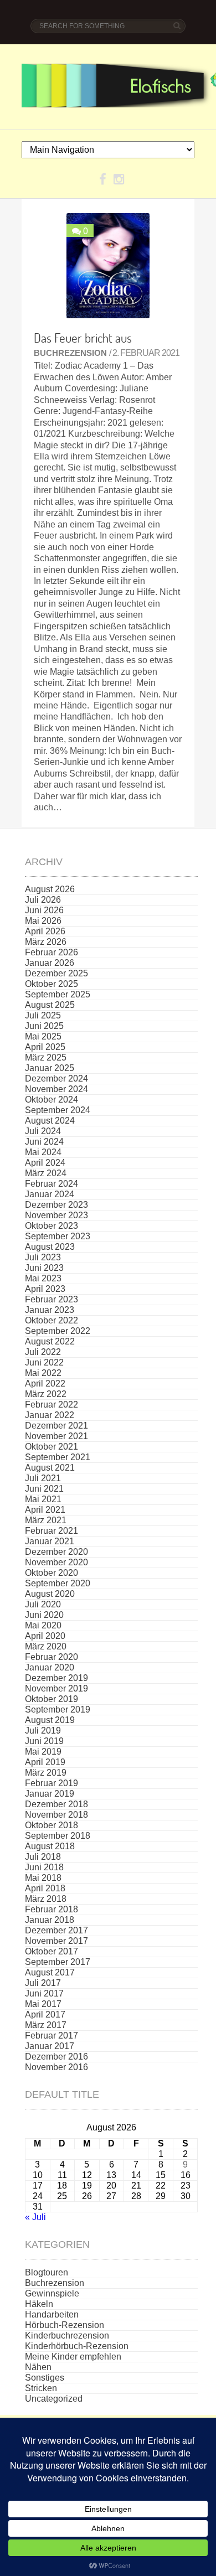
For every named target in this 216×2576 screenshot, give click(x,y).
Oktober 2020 (52, 1573)
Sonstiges (45, 2378)
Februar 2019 (52, 1783)
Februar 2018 (52, 1909)
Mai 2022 (43, 1373)
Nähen (38, 2367)
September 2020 (58, 1583)
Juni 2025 (44, 1026)
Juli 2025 (43, 1015)
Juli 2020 (43, 1604)
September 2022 (58, 1331)
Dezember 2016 (56, 2057)
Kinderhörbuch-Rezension (77, 2346)
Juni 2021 (44, 1489)
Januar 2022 (50, 1415)
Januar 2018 (50, 1920)
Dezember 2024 (56, 1078)
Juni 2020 (44, 1615)
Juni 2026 (44, 910)
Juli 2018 (43, 1857)
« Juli (35, 2217)
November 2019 (56, 1688)
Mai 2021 (43, 1499)
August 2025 (50, 1005)
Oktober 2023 (52, 1226)
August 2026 (50, 889)
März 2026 (46, 942)
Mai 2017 (43, 2004)
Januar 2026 (50, 963)
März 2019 (46, 1773)
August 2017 (50, 1972)
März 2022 (46, 1394)
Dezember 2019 (56, 1678)
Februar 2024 (52, 1184)
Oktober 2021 (52, 1447)
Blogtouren (47, 2272)
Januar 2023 (50, 1310)
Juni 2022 (44, 1362)
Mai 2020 (43, 1625)
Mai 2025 (43, 1036)
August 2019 (50, 1720)
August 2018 (50, 1846)
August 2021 (50, 1468)
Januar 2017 (50, 2046)
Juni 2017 (44, 1993)
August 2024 (50, 1121)
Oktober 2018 (52, 1825)
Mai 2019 (43, 1752)
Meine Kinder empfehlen (73, 2357)
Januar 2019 (50, 1794)
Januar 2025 (50, 1068)
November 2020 (56, 1562)
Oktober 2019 (52, 1699)
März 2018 (46, 1899)
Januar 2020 (50, 1667)
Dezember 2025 (56, 973)
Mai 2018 (43, 1878)
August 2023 (50, 1247)
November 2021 (56, 1436)
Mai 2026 (43, 921)
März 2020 (46, 1646)
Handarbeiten (52, 2314)
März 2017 (46, 2025)
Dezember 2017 (56, 1930)
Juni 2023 (44, 1268)
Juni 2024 (44, 1142)
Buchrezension (70, 353)
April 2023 (45, 1289)
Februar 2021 (52, 1531)
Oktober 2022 (52, 1320)
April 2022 (45, 1383)
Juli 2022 (43, 1352)
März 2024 (46, 1173)
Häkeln (39, 2304)
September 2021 (58, 1457)
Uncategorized (54, 2399)
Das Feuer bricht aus (83, 338)
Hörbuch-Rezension (65, 2325)
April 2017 (45, 2014)
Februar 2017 (52, 2036)
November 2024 (56, 1089)
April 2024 (45, 1163)
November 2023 (56, 1215)
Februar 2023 (52, 1299)
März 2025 (46, 1057)
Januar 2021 (50, 1541)
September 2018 (58, 1836)
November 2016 (56, 2067)
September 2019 (58, 1709)
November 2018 (56, 1815)
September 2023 (58, 1236)
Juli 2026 (43, 900)
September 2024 (58, 1110)
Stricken (41, 2388)
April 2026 (45, 931)
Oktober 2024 (52, 1100)
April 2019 (45, 1762)
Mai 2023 (43, 1278)
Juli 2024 (43, 1131)
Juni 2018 (44, 1867)
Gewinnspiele (52, 2293)
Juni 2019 (44, 1741)
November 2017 (56, 1941)
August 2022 (50, 1341)
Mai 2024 (43, 1152)
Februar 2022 (52, 1405)
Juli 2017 (43, 1983)
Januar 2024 (50, 1194)
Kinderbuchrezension (67, 2336)
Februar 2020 (52, 1657)
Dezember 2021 (56, 1426)
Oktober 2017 (52, 1951)
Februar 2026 (52, 952)
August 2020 (50, 1594)
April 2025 (45, 1047)
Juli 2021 (43, 1478)
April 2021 (45, 1510)
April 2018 (45, 1888)
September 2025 (58, 994)
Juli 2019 (43, 1731)
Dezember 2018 (56, 1804)
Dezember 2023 (56, 1205)
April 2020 (45, 1636)
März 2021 (46, 1520)
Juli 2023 (43, 1257)
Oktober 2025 (52, 984)
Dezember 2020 (56, 1552)
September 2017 (58, 1962)
